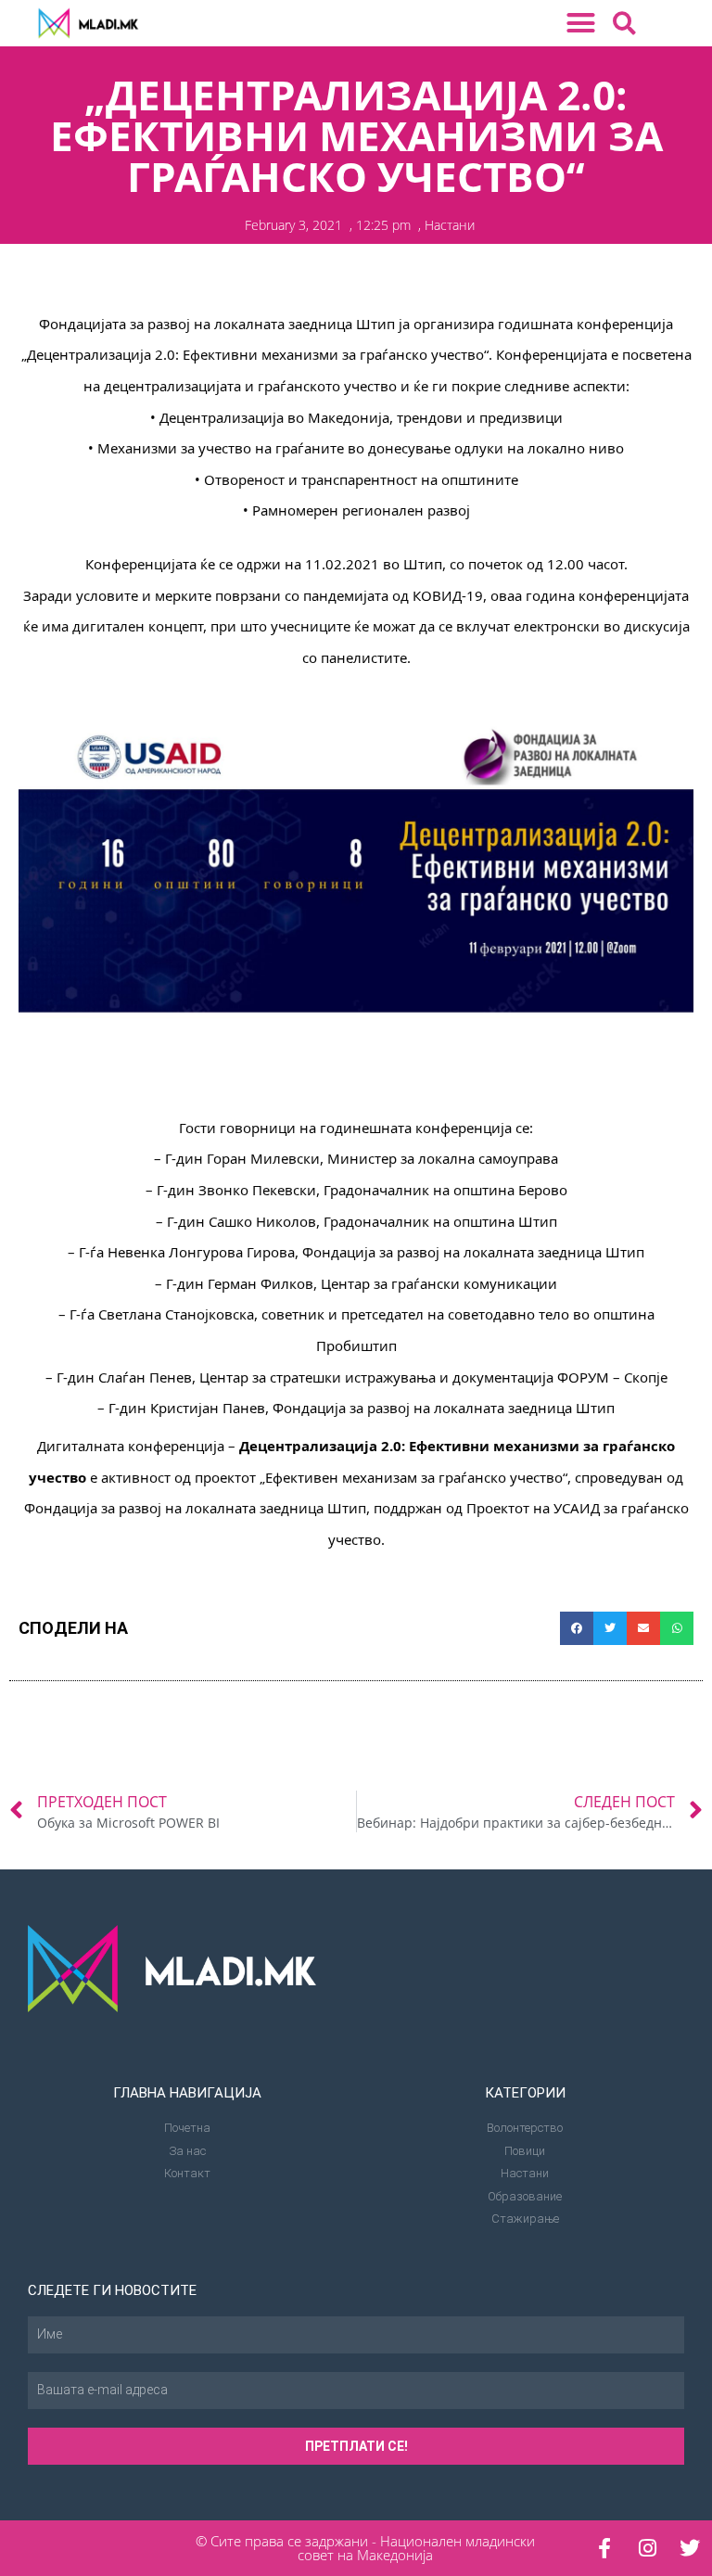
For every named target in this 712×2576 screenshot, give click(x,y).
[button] (581, 23)
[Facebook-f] (604, 2548)
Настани (450, 225)
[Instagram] (647, 2548)
